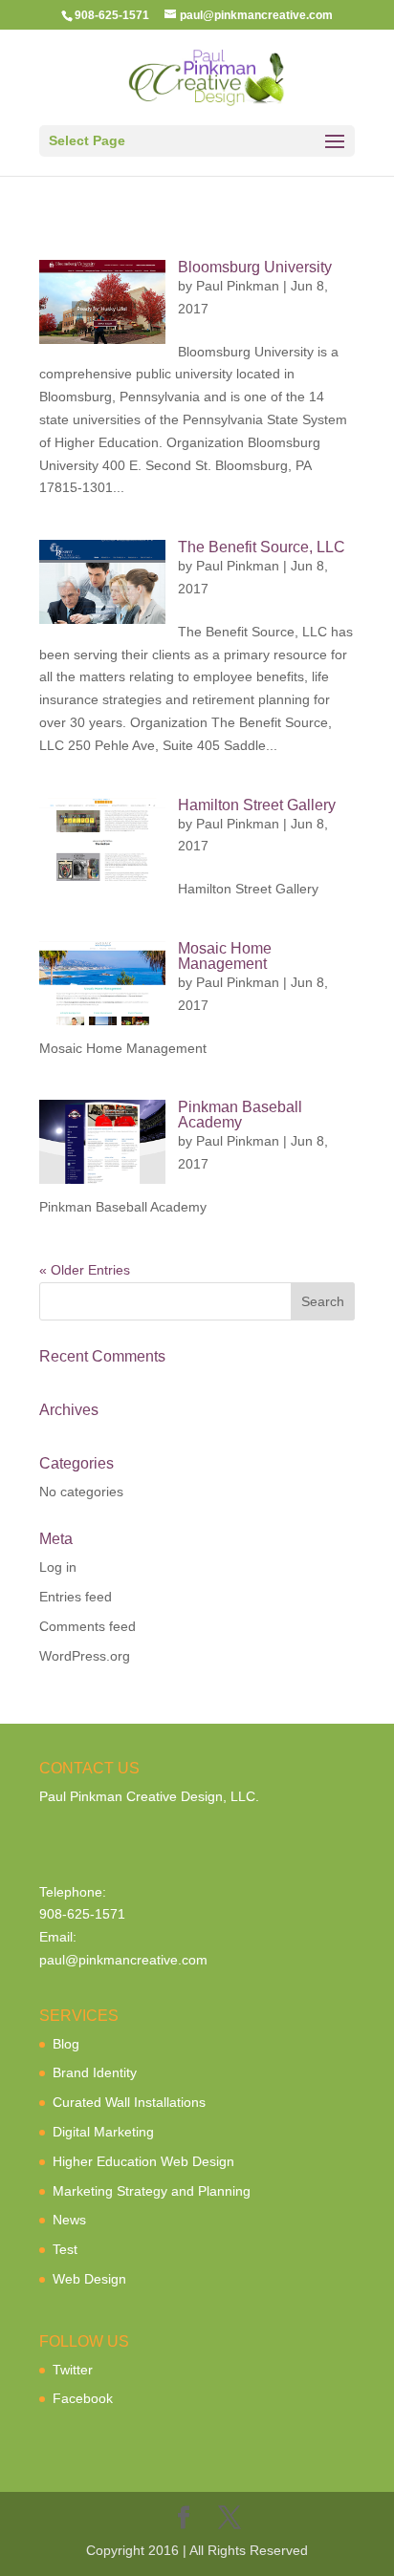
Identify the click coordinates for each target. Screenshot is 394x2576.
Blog (66, 2044)
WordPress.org (85, 1656)
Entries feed (76, 1597)
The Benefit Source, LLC (262, 547)
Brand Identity (95, 2072)
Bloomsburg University (255, 267)
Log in (58, 1567)
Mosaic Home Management (225, 956)
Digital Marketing (103, 2132)
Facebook (83, 2398)
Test (65, 2249)
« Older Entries (85, 1270)
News (69, 2220)
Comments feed (88, 1626)
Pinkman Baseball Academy (240, 1115)
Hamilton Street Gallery (257, 805)
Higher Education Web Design (143, 2161)
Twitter (73, 2370)
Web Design (89, 2279)
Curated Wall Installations (129, 2102)
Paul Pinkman (238, 286)
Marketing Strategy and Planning (152, 2191)
